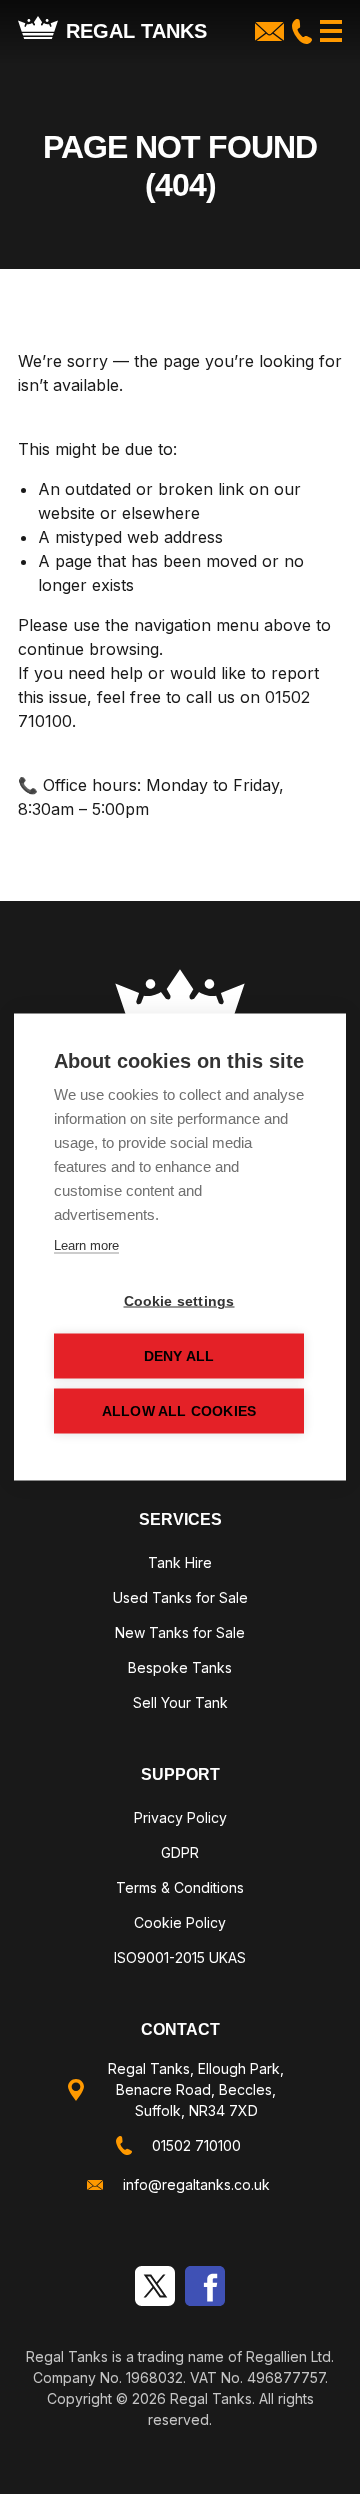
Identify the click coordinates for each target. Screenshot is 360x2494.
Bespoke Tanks (180, 1667)
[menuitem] (180, 1565)
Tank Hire (180, 1562)
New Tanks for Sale (180, 1632)
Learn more (86, 1245)
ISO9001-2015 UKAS (180, 1957)
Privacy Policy (180, 1817)
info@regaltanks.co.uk (196, 2184)
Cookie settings (179, 1301)
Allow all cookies (179, 1411)
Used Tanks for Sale (180, 1597)
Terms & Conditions (180, 1887)
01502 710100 (196, 2145)
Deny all (179, 1356)
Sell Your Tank (180, 1702)
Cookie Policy (180, 1922)
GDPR (180, 1852)
